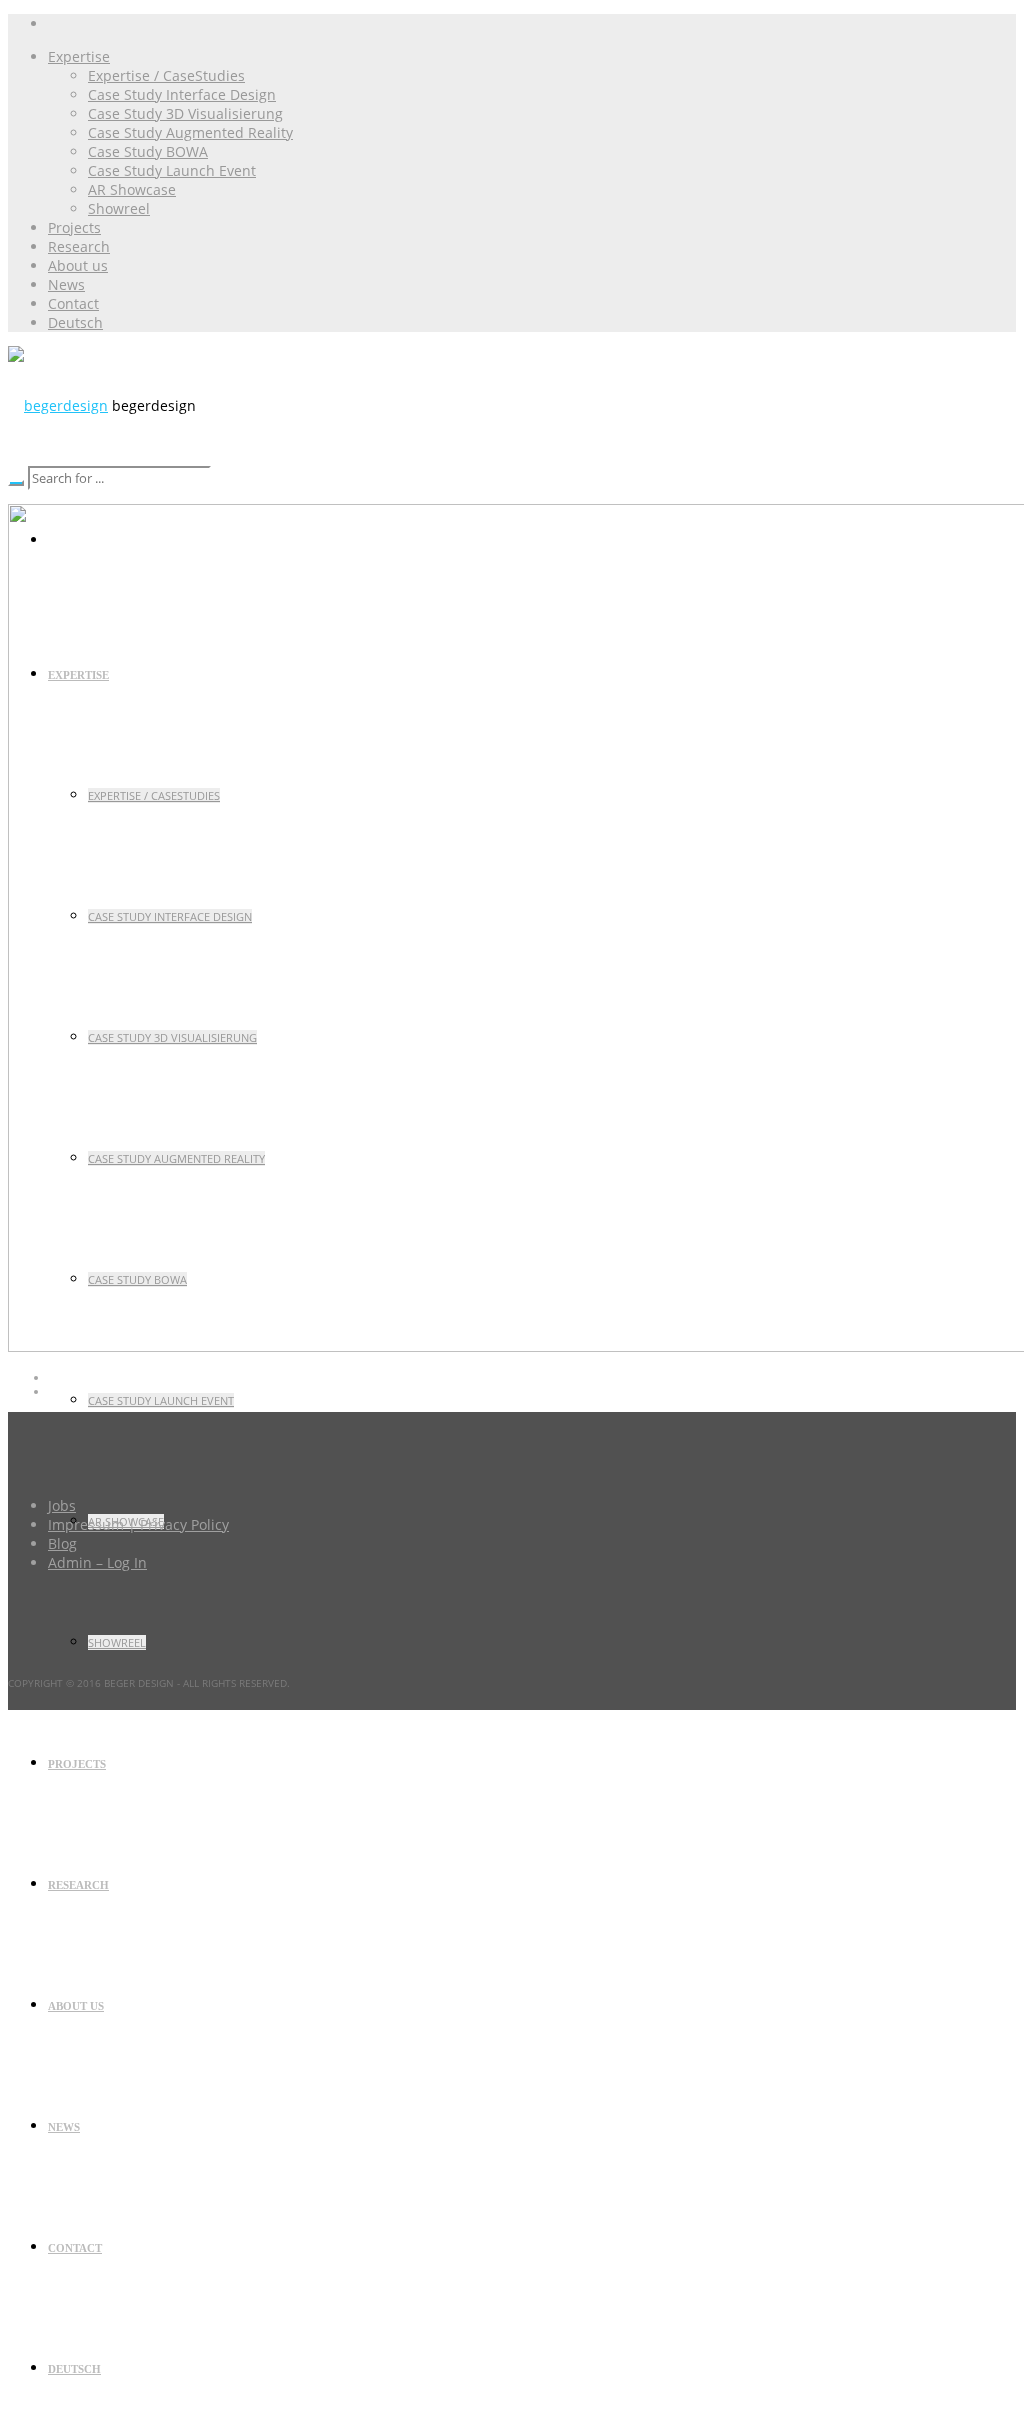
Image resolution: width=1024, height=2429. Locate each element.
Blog (62, 1543)
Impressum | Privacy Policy (138, 1524)
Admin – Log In (97, 1562)
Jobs (62, 1505)
